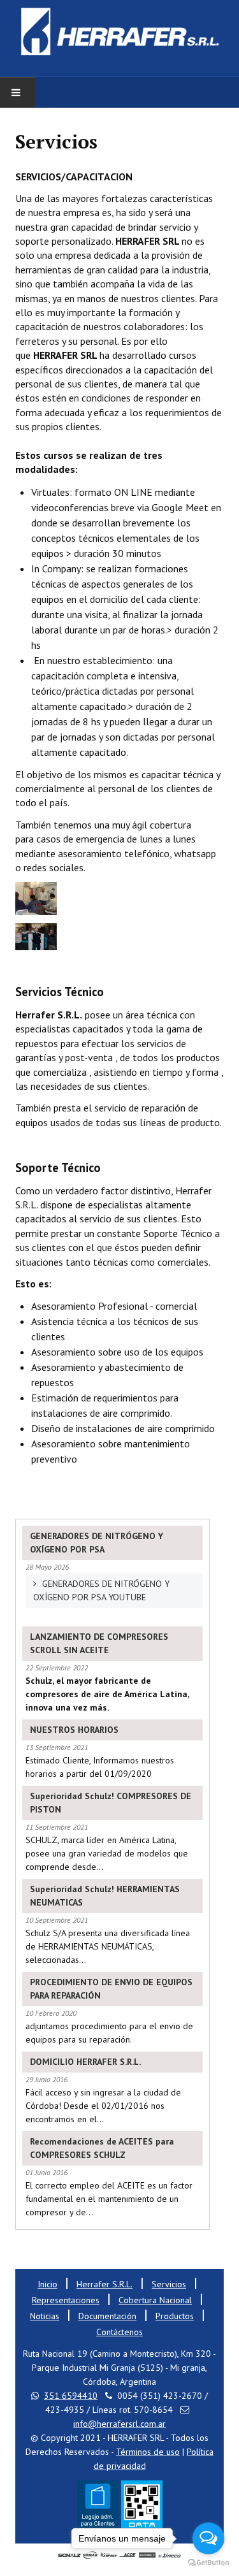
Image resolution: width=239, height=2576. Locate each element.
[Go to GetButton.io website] (208, 2563)
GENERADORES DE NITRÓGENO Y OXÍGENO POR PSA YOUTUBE (101, 1590)
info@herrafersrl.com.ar (119, 2424)
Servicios (169, 2284)
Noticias (45, 2316)
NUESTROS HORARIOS (74, 1730)
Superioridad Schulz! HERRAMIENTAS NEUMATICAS (105, 1896)
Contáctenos (119, 2332)
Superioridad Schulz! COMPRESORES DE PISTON (111, 1803)
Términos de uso (148, 2452)
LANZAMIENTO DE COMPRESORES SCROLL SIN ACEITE (99, 1643)
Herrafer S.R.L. (105, 2284)
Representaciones (66, 2300)
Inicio (47, 2284)
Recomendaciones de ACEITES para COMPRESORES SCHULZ (102, 2148)
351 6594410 (71, 2396)
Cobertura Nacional (155, 2300)
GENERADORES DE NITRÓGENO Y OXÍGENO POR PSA (97, 1543)
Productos (175, 2316)
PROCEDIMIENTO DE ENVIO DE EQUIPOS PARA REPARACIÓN (111, 1989)
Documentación (107, 2316)
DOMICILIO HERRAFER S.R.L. (85, 2062)
